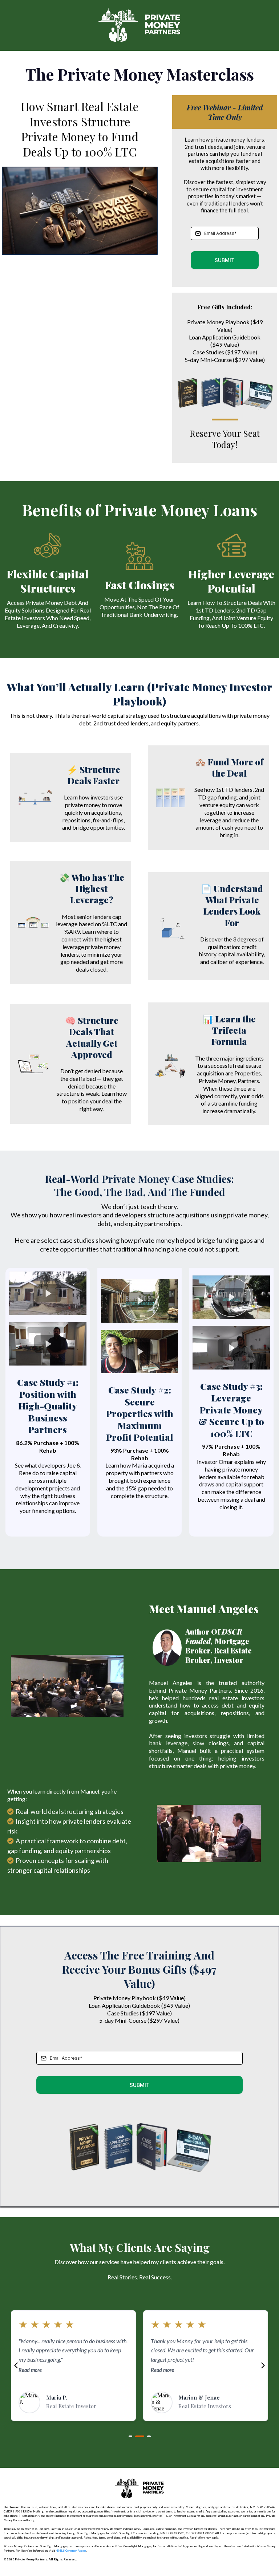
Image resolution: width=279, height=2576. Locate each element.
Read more (30, 2379)
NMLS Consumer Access (71, 2551)
